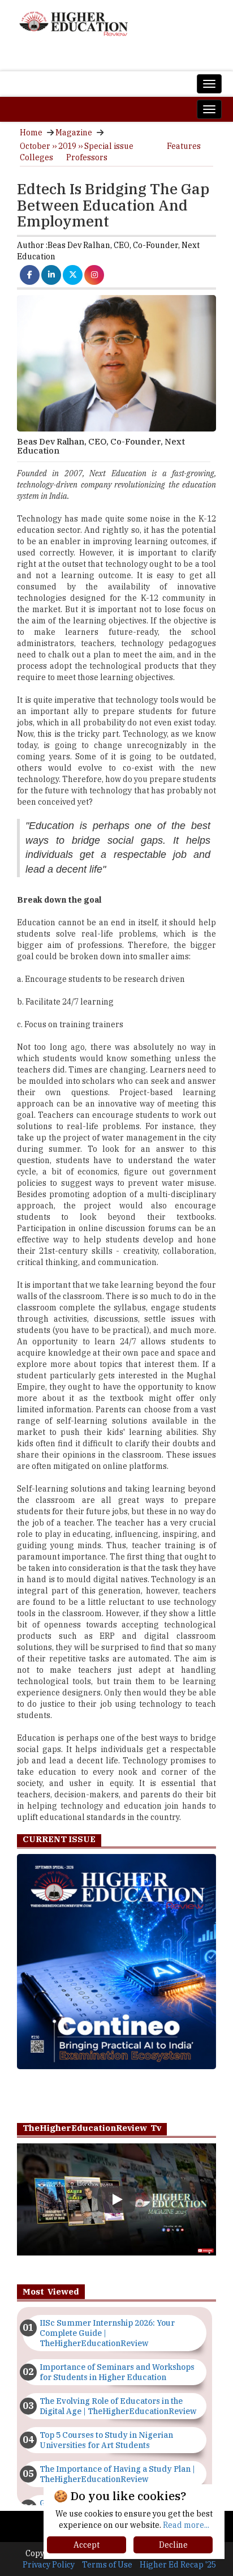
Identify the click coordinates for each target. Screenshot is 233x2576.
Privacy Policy (49, 2565)
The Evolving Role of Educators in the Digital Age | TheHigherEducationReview (118, 2406)
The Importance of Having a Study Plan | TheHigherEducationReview (117, 2474)
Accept (87, 2545)
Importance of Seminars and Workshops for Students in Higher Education (117, 2372)
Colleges (36, 157)
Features (184, 146)
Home (31, 133)
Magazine (74, 133)
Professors (87, 157)
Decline (173, 2545)
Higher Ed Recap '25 (178, 2565)
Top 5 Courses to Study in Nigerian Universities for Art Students (106, 2440)
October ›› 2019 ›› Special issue (77, 146)
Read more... (186, 2525)
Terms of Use (107, 2565)
